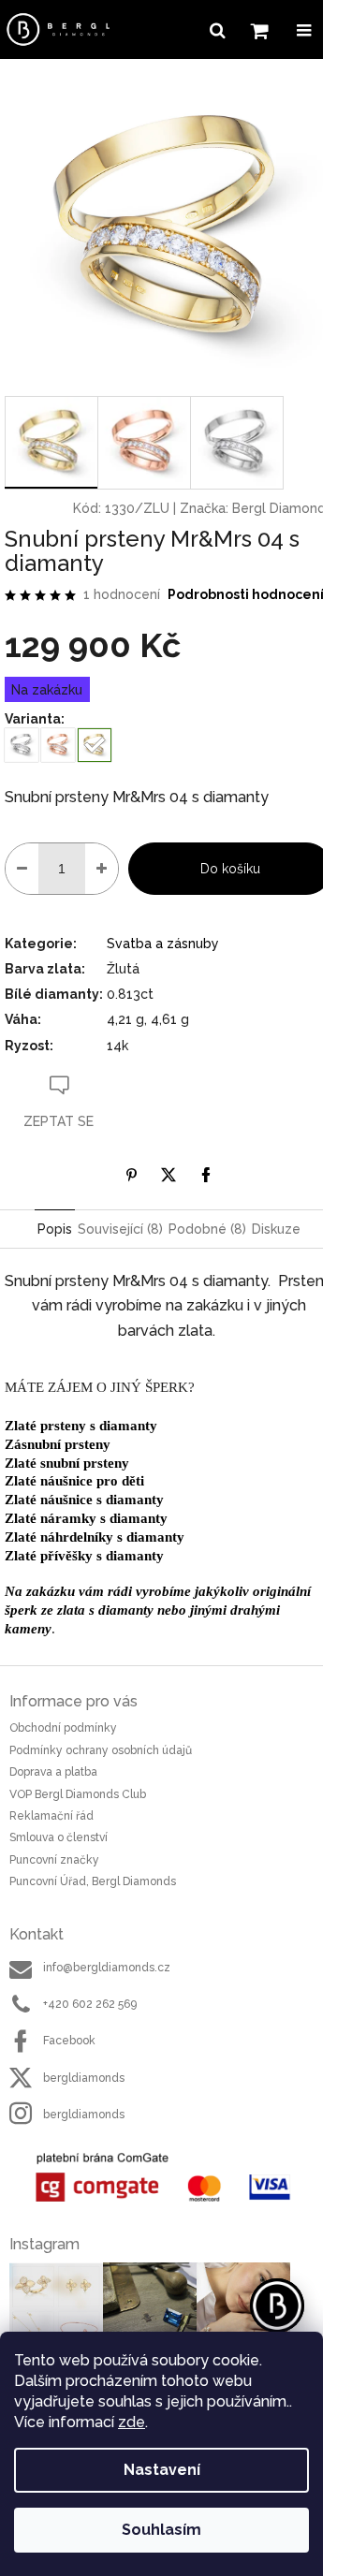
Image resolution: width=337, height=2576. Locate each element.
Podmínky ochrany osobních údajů (101, 1750)
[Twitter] (168, 1175)
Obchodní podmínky (63, 1728)
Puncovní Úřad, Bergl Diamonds (93, 1881)
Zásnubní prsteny (58, 1444)
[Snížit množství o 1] (22, 869)
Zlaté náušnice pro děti (74, 1481)
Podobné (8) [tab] (207, 1229)
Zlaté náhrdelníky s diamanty (95, 1537)
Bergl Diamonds (282, 508)
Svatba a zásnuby (163, 944)
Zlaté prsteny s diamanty (81, 1426)
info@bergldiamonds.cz (107, 1968)
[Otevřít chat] (277, 2305)
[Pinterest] (131, 1175)
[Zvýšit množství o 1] (102, 869)
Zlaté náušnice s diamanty (84, 1500)
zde (132, 2422)
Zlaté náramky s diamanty (86, 1518)
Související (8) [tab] (120, 1229)
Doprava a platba (53, 1772)
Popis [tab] (55, 1229)
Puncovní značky (54, 1860)
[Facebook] (206, 1175)
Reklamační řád (51, 1816)
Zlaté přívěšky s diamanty (84, 1556)
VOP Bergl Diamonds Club (78, 1794)
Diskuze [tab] (276, 1229)
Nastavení (162, 2470)
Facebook (69, 2041)
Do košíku (230, 869)
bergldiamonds (84, 2078)
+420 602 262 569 (90, 2004)
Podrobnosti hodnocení (246, 594)
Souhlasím (161, 2530)
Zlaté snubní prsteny (67, 1463)
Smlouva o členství (59, 1837)
